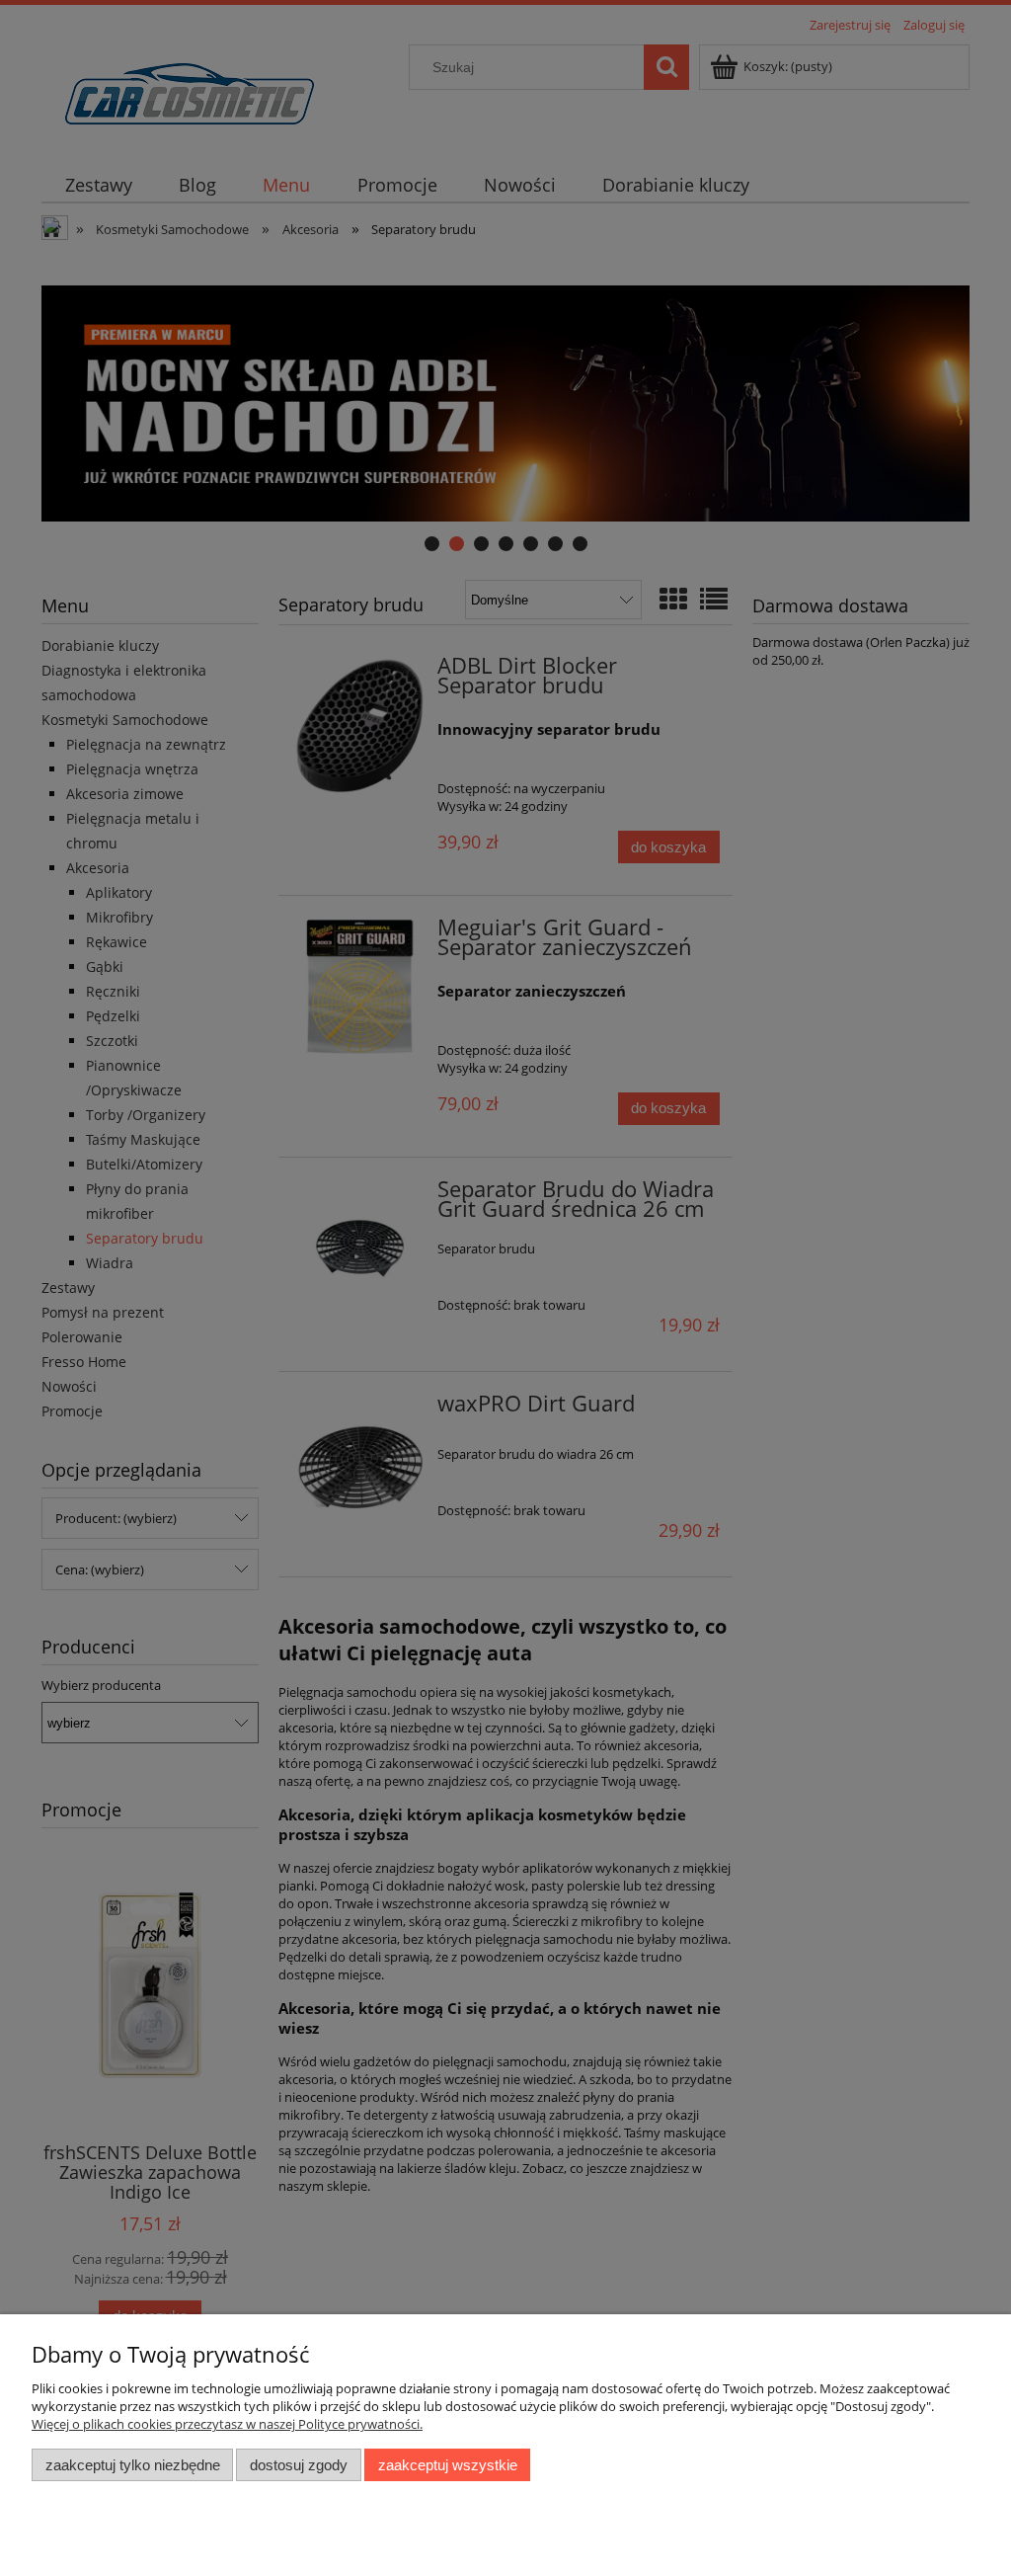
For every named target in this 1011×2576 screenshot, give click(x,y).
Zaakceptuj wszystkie (448, 2465)
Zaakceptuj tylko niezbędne (133, 2465)
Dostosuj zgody (299, 2465)
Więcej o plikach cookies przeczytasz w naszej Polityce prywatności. (227, 2424)
